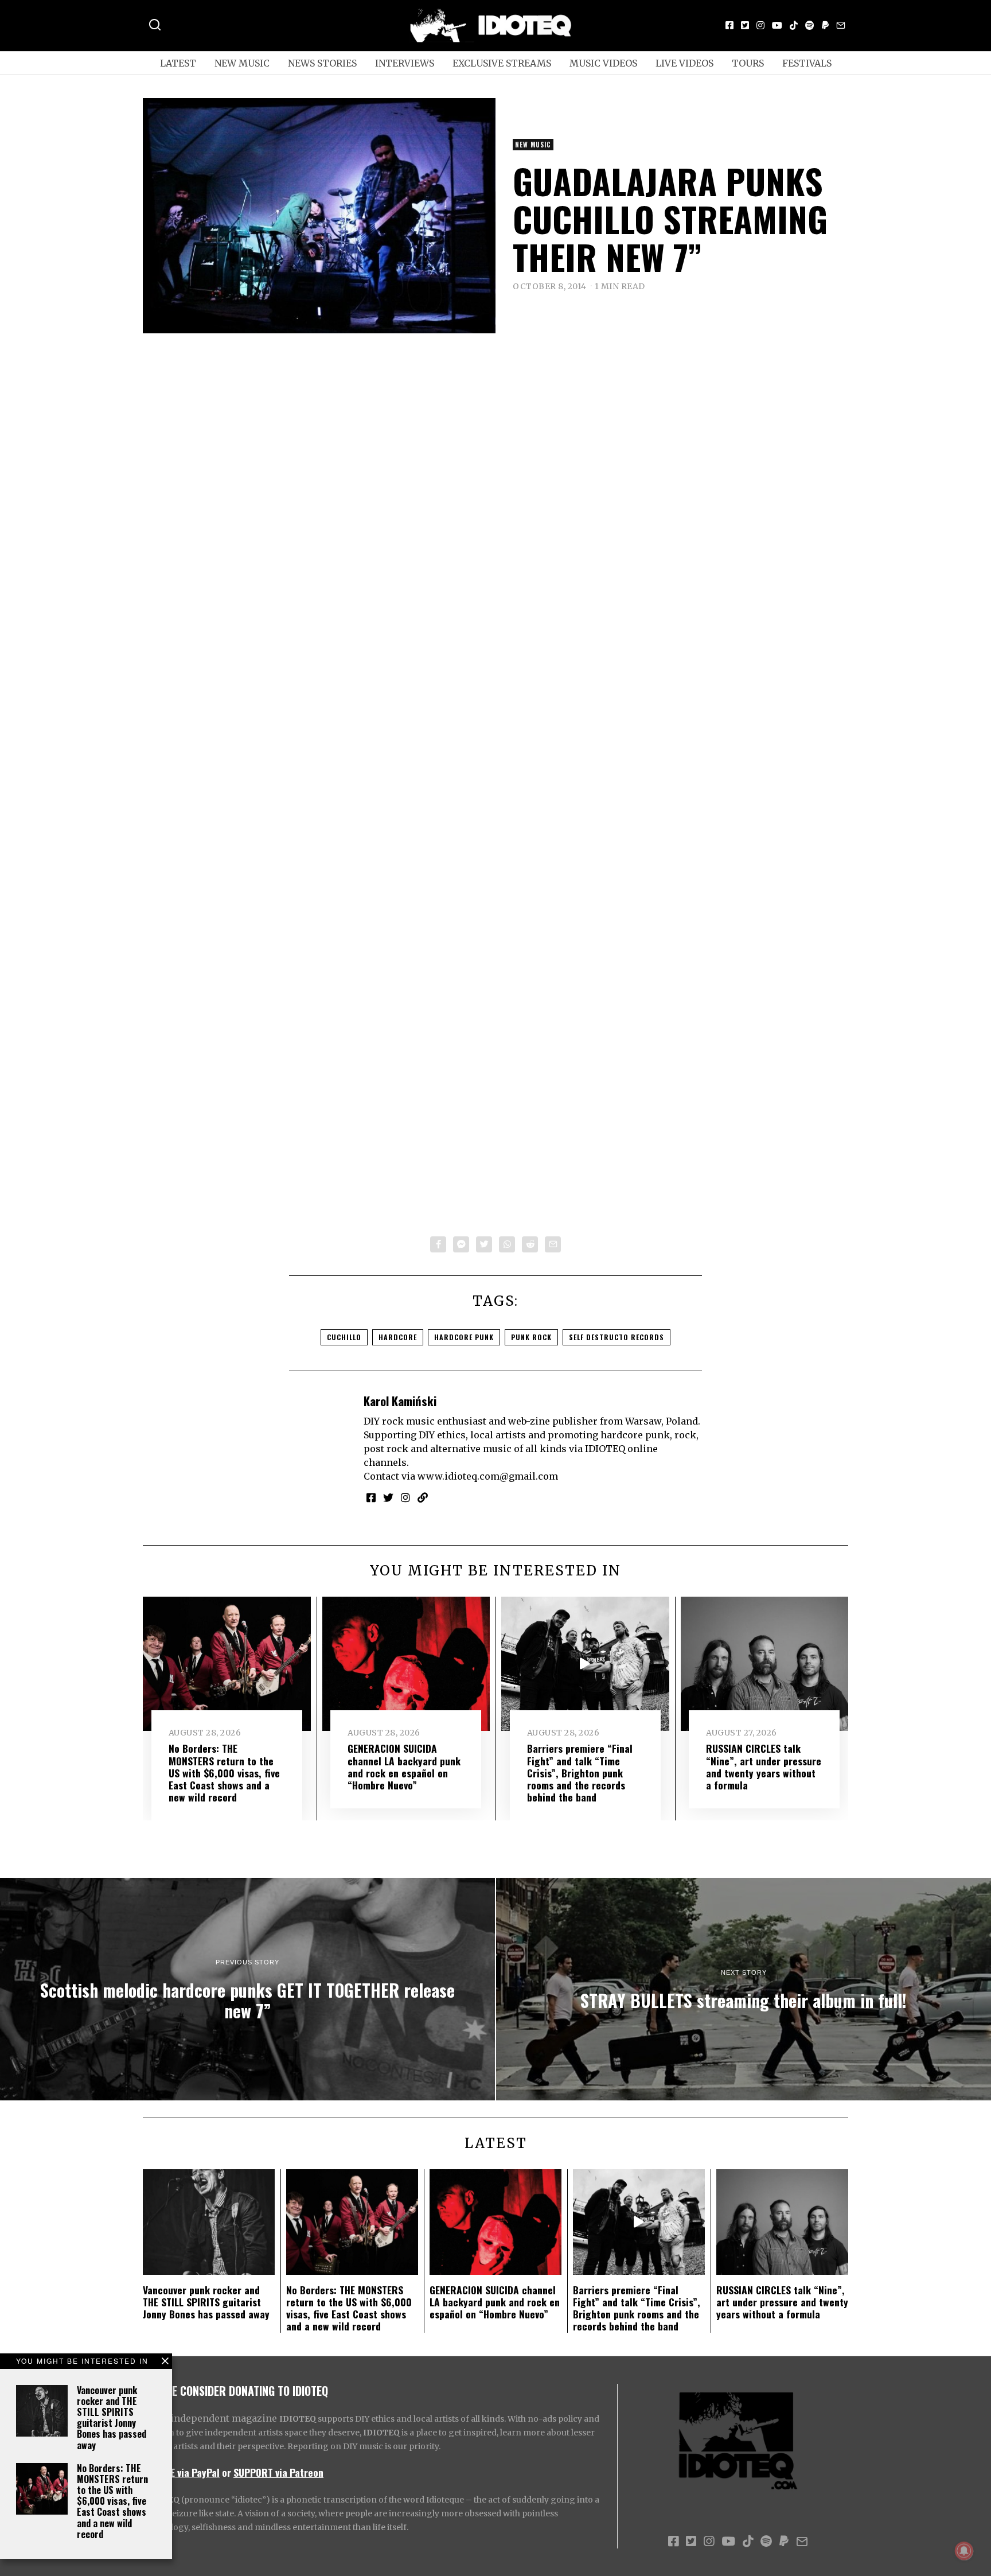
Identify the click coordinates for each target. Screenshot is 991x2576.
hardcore (398, 1337)
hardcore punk (464, 1337)
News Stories (322, 63)
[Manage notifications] (964, 2551)
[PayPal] (825, 25)
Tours (748, 63)
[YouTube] (777, 25)
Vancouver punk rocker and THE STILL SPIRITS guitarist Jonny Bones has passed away (112, 2418)
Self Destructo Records (617, 1337)
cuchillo (344, 1337)
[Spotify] (810, 25)
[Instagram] (760, 25)
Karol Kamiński (400, 1401)
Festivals (807, 63)
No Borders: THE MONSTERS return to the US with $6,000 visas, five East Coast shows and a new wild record (112, 2501)
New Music (242, 63)
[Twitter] (745, 25)
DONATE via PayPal (181, 2472)
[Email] (841, 25)
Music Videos (603, 63)
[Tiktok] (794, 25)
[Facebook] (729, 25)
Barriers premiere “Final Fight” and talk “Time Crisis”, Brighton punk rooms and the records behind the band (580, 1772)
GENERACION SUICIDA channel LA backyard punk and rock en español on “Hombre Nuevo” (404, 1766)
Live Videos (684, 63)
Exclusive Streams (502, 63)
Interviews (405, 63)
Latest (178, 63)
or (227, 2472)
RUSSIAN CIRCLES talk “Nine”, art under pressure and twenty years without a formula (764, 1766)
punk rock (531, 1337)
